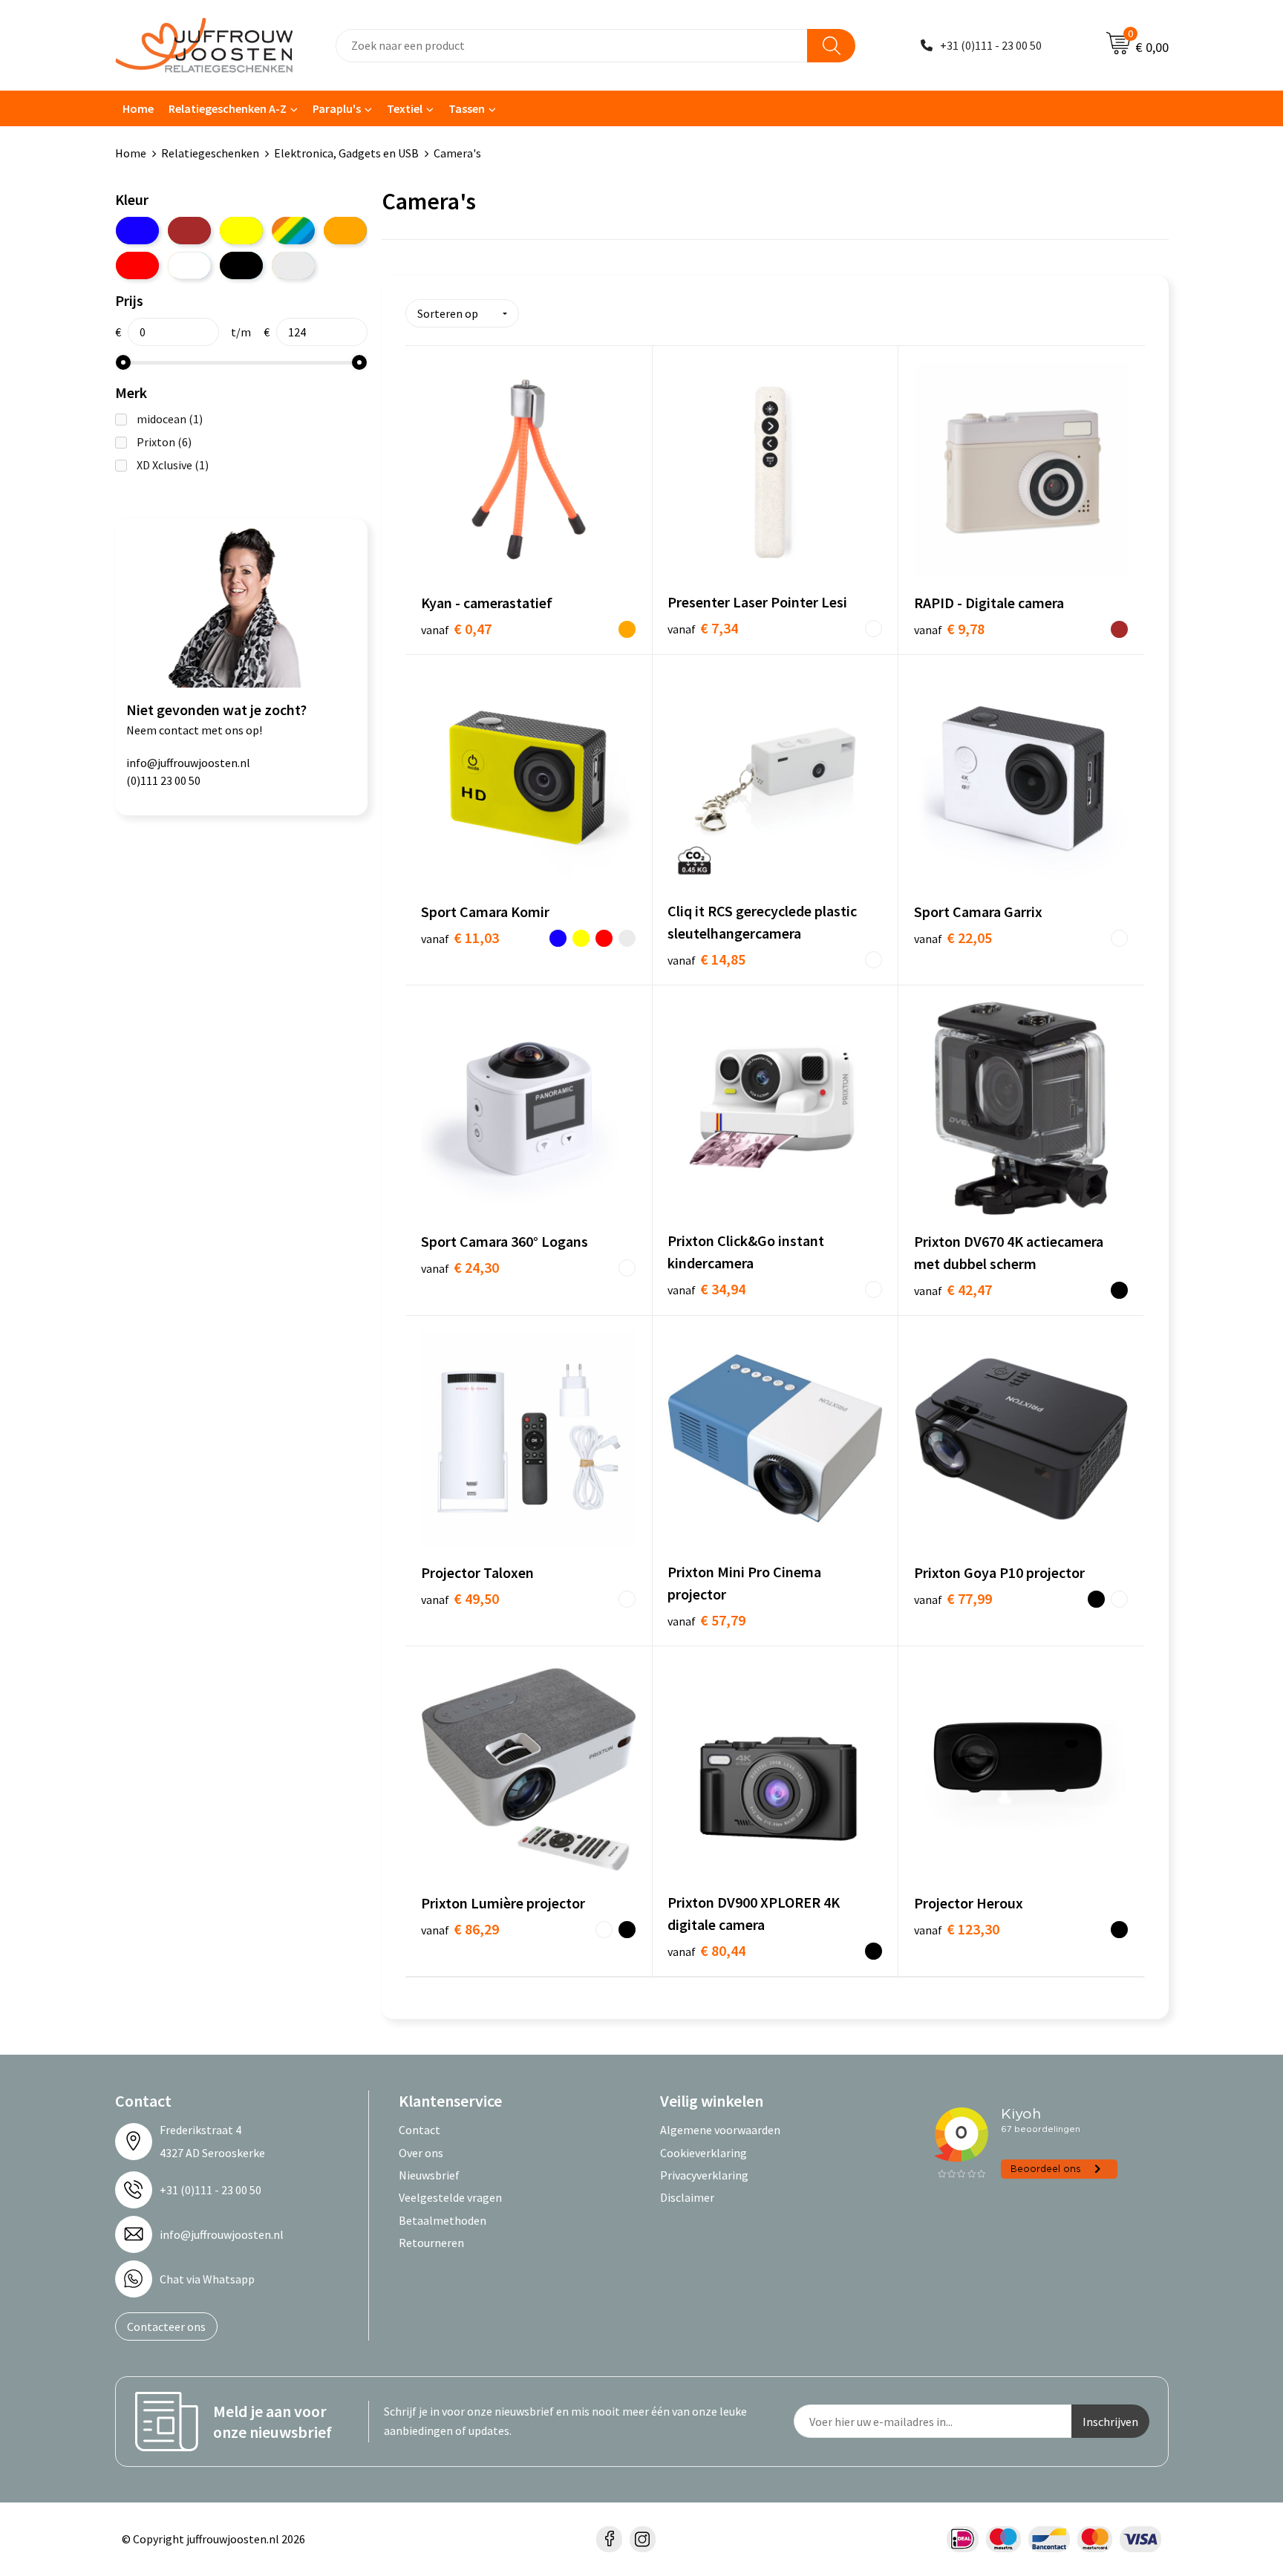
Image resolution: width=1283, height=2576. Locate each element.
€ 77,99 (953, 1598)
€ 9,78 (949, 629)
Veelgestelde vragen (450, 2197)
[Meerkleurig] (293, 231)
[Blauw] (137, 231)
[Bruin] (189, 231)
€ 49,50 (460, 1598)
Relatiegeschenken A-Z (228, 108)
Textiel (405, 108)
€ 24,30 (460, 1267)
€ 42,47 (953, 1289)
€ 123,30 (957, 1929)
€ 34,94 (706, 1289)
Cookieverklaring (703, 2153)
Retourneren (431, 2243)
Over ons (421, 2153)
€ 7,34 (703, 628)
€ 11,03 (460, 938)
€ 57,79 (706, 1620)
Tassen (467, 108)
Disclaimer (687, 2197)
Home (138, 108)
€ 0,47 (456, 629)
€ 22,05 (953, 938)
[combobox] (572, 46)
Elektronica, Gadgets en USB (346, 153)
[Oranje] (345, 231)
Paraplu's (337, 108)
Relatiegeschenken (210, 153)
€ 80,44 (706, 1950)
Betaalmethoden (443, 2220)
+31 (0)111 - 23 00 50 (991, 45)
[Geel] (241, 231)
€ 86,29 (460, 1929)
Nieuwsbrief (429, 2175)
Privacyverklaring (704, 2175)
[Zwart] (241, 265)
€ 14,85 (706, 959)
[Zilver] (293, 265)
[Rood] (137, 265)
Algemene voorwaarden (720, 2130)
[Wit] (189, 265)
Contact (419, 2130)
